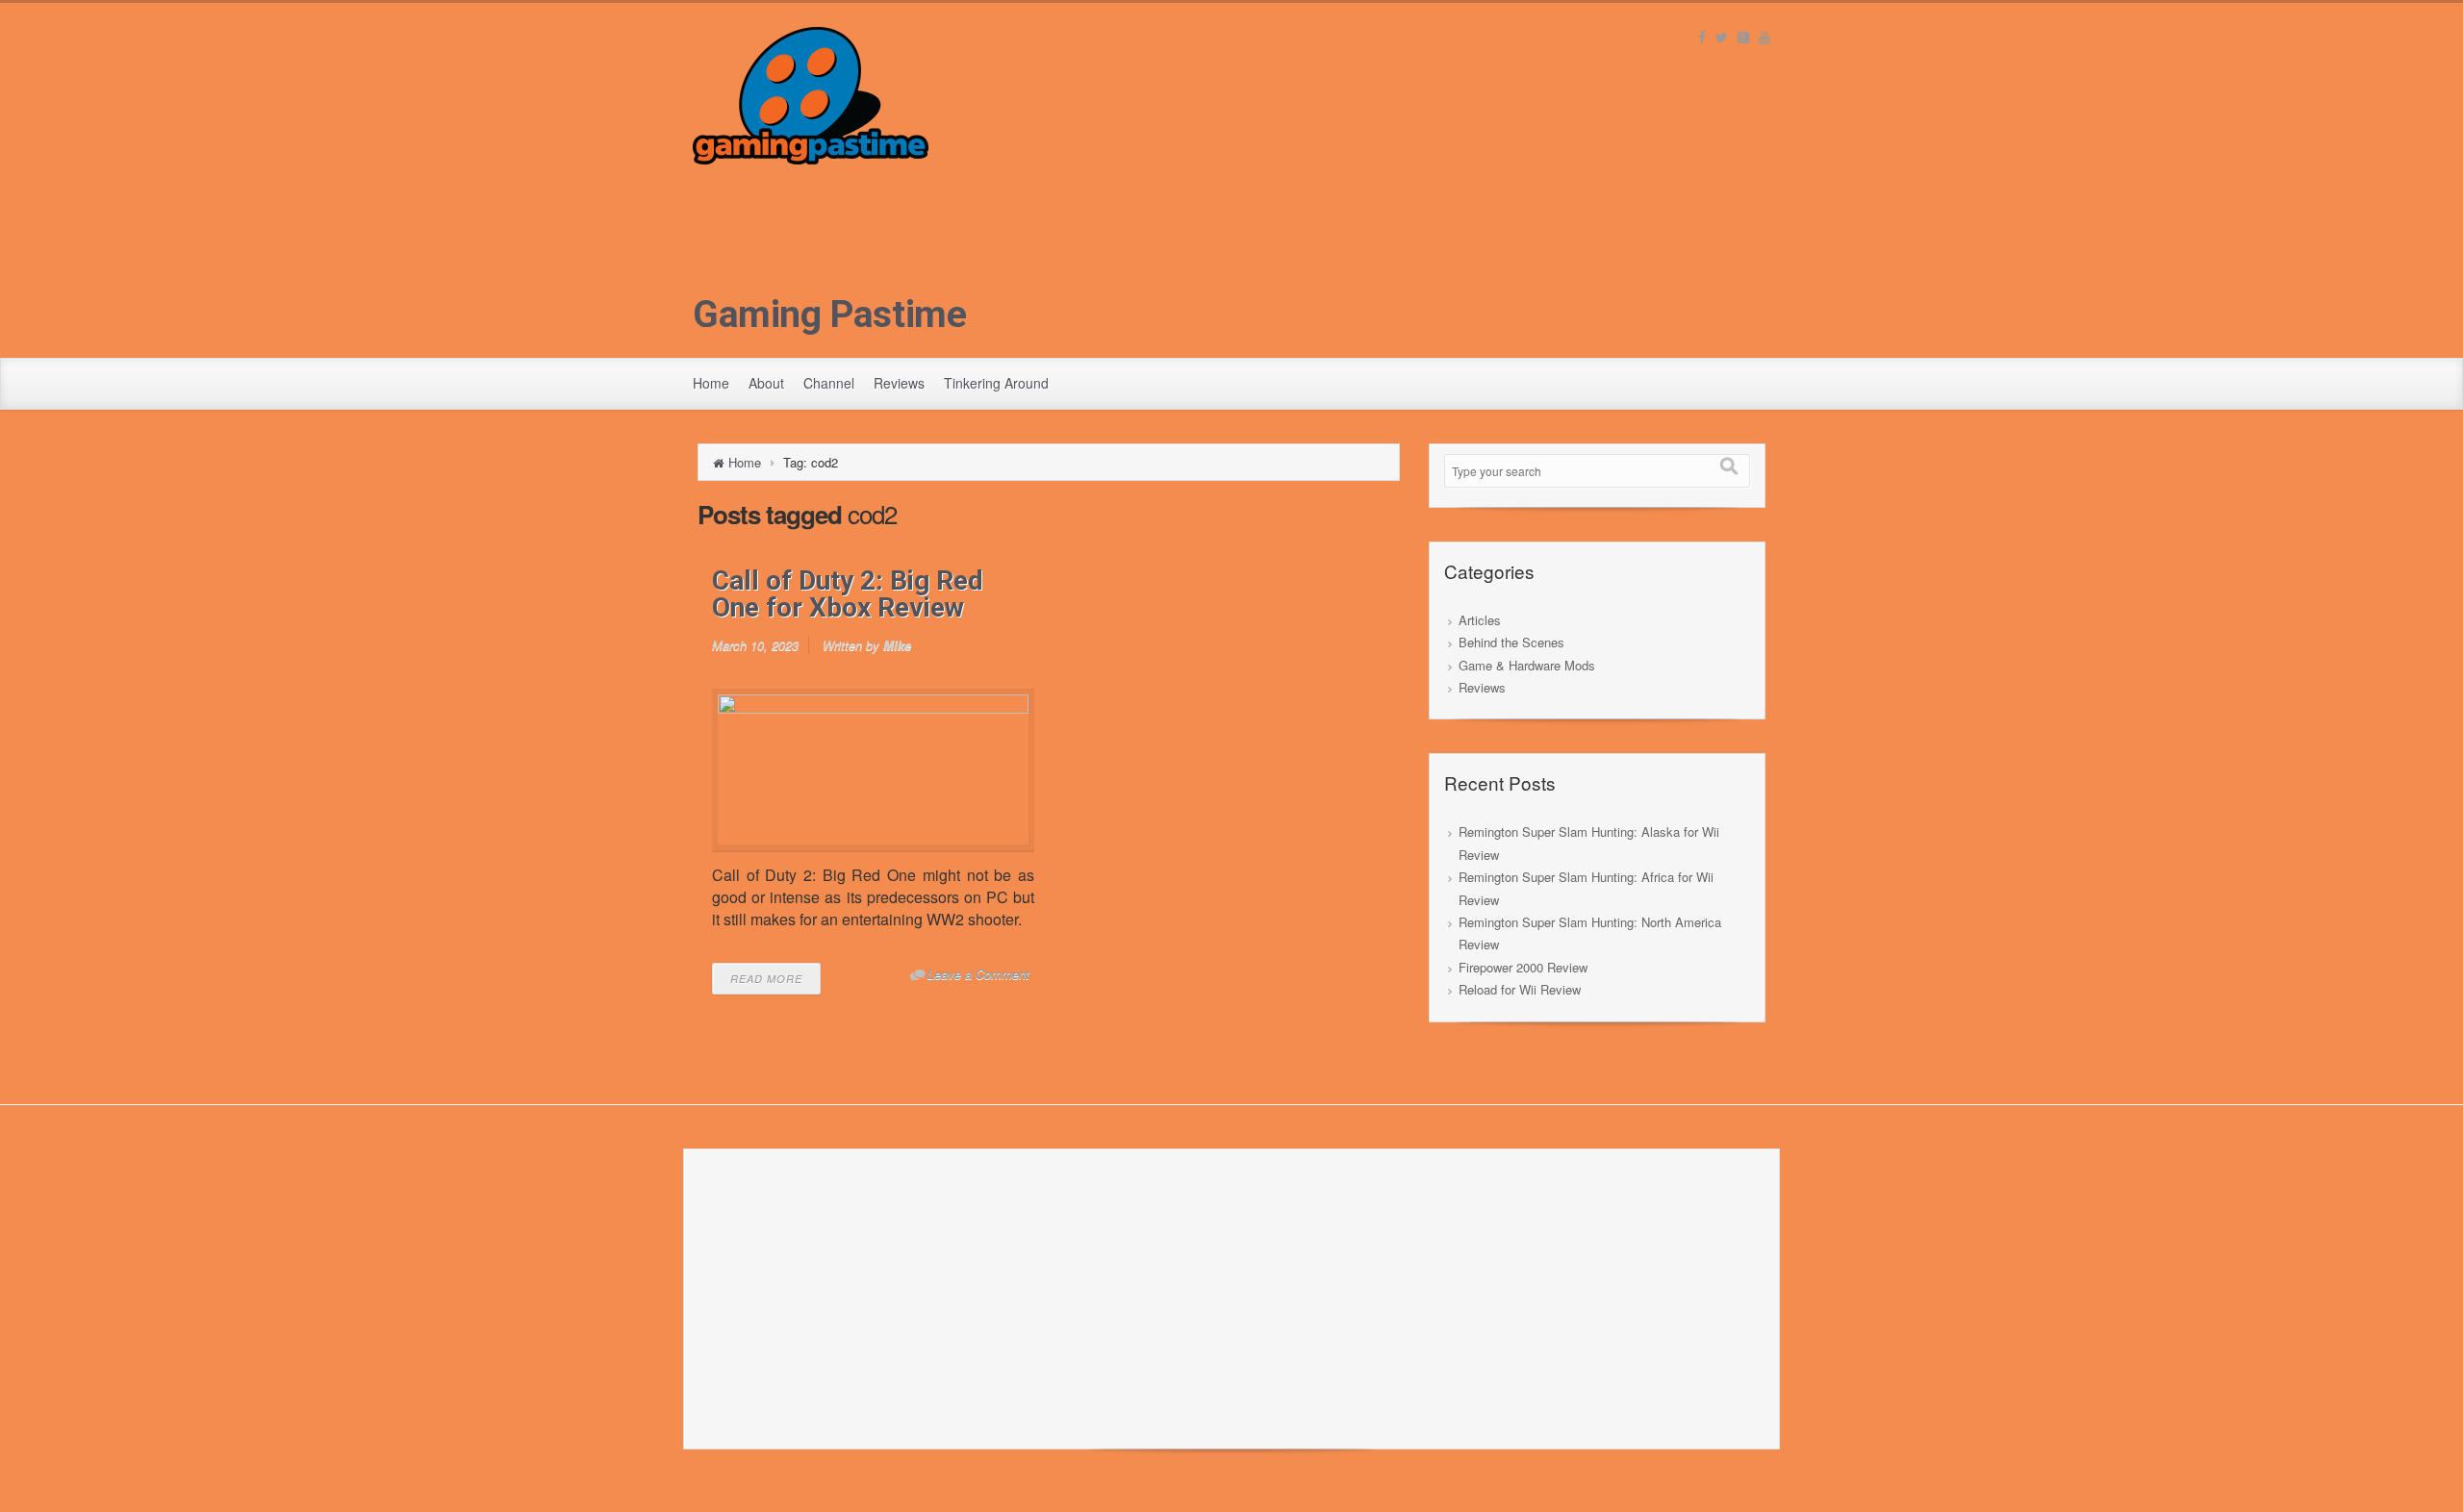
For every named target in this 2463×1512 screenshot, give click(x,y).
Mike (897, 645)
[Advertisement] (1231, 299)
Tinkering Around (996, 383)
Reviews (899, 383)
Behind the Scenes (1511, 642)
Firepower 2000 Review (1523, 967)
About (766, 383)
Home (711, 383)
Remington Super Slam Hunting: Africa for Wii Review (1586, 888)
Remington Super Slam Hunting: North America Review (1590, 933)
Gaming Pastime (830, 315)
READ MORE (766, 979)
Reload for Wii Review (1520, 989)
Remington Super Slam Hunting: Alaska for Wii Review (1589, 843)
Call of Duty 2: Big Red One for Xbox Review (848, 594)
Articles (1480, 620)
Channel (829, 383)
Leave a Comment (978, 974)
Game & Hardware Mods (1527, 665)
